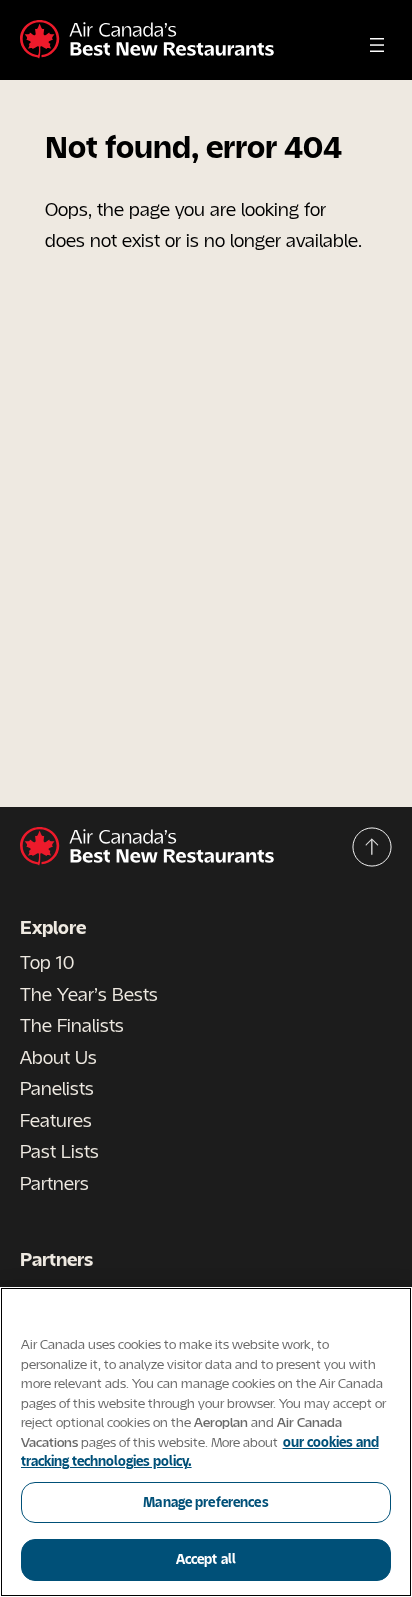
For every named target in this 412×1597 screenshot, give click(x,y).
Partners (54, 1183)
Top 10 (47, 962)
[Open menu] (377, 45)
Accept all (206, 1559)
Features (56, 1120)
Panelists (57, 1088)
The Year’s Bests (89, 994)
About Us (58, 1057)
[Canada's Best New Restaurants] (147, 40)
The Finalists (72, 1025)
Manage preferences (205, 1502)
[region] (206, 1442)
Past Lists (59, 1151)
